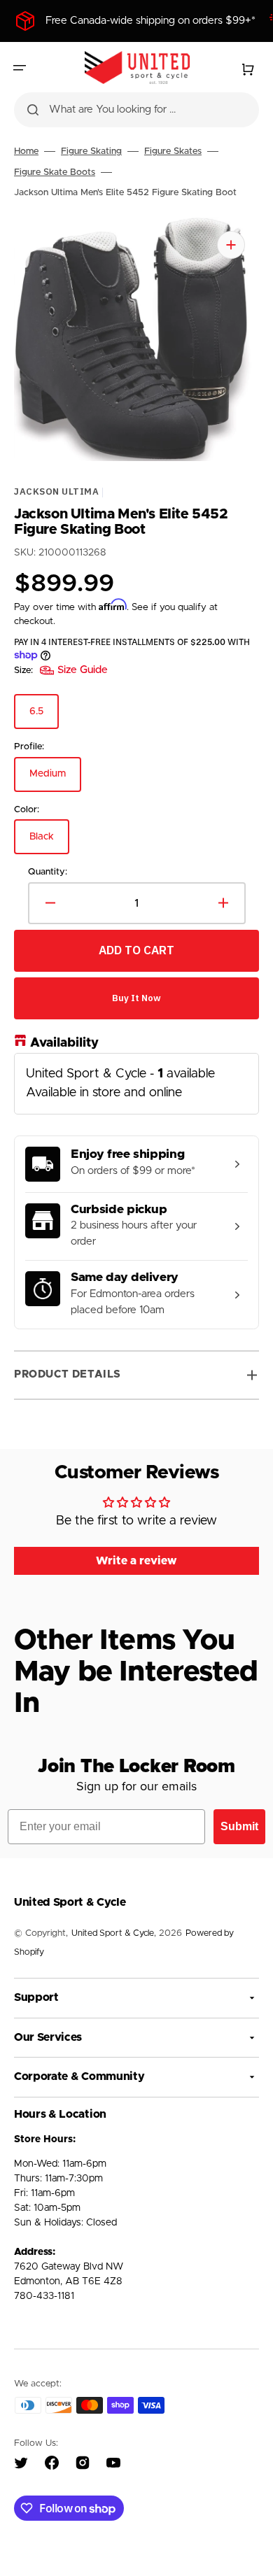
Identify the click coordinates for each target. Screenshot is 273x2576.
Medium (55, 780)
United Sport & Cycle (113, 1933)
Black (49, 843)
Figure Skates (173, 151)
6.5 (44, 718)
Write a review (136, 1561)
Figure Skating (91, 151)
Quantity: (48, 872)
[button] (20, 68)
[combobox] (136, 110)
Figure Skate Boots (55, 172)
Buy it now (136, 998)
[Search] (33, 110)
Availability (64, 1043)
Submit (239, 1826)
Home (26, 151)
